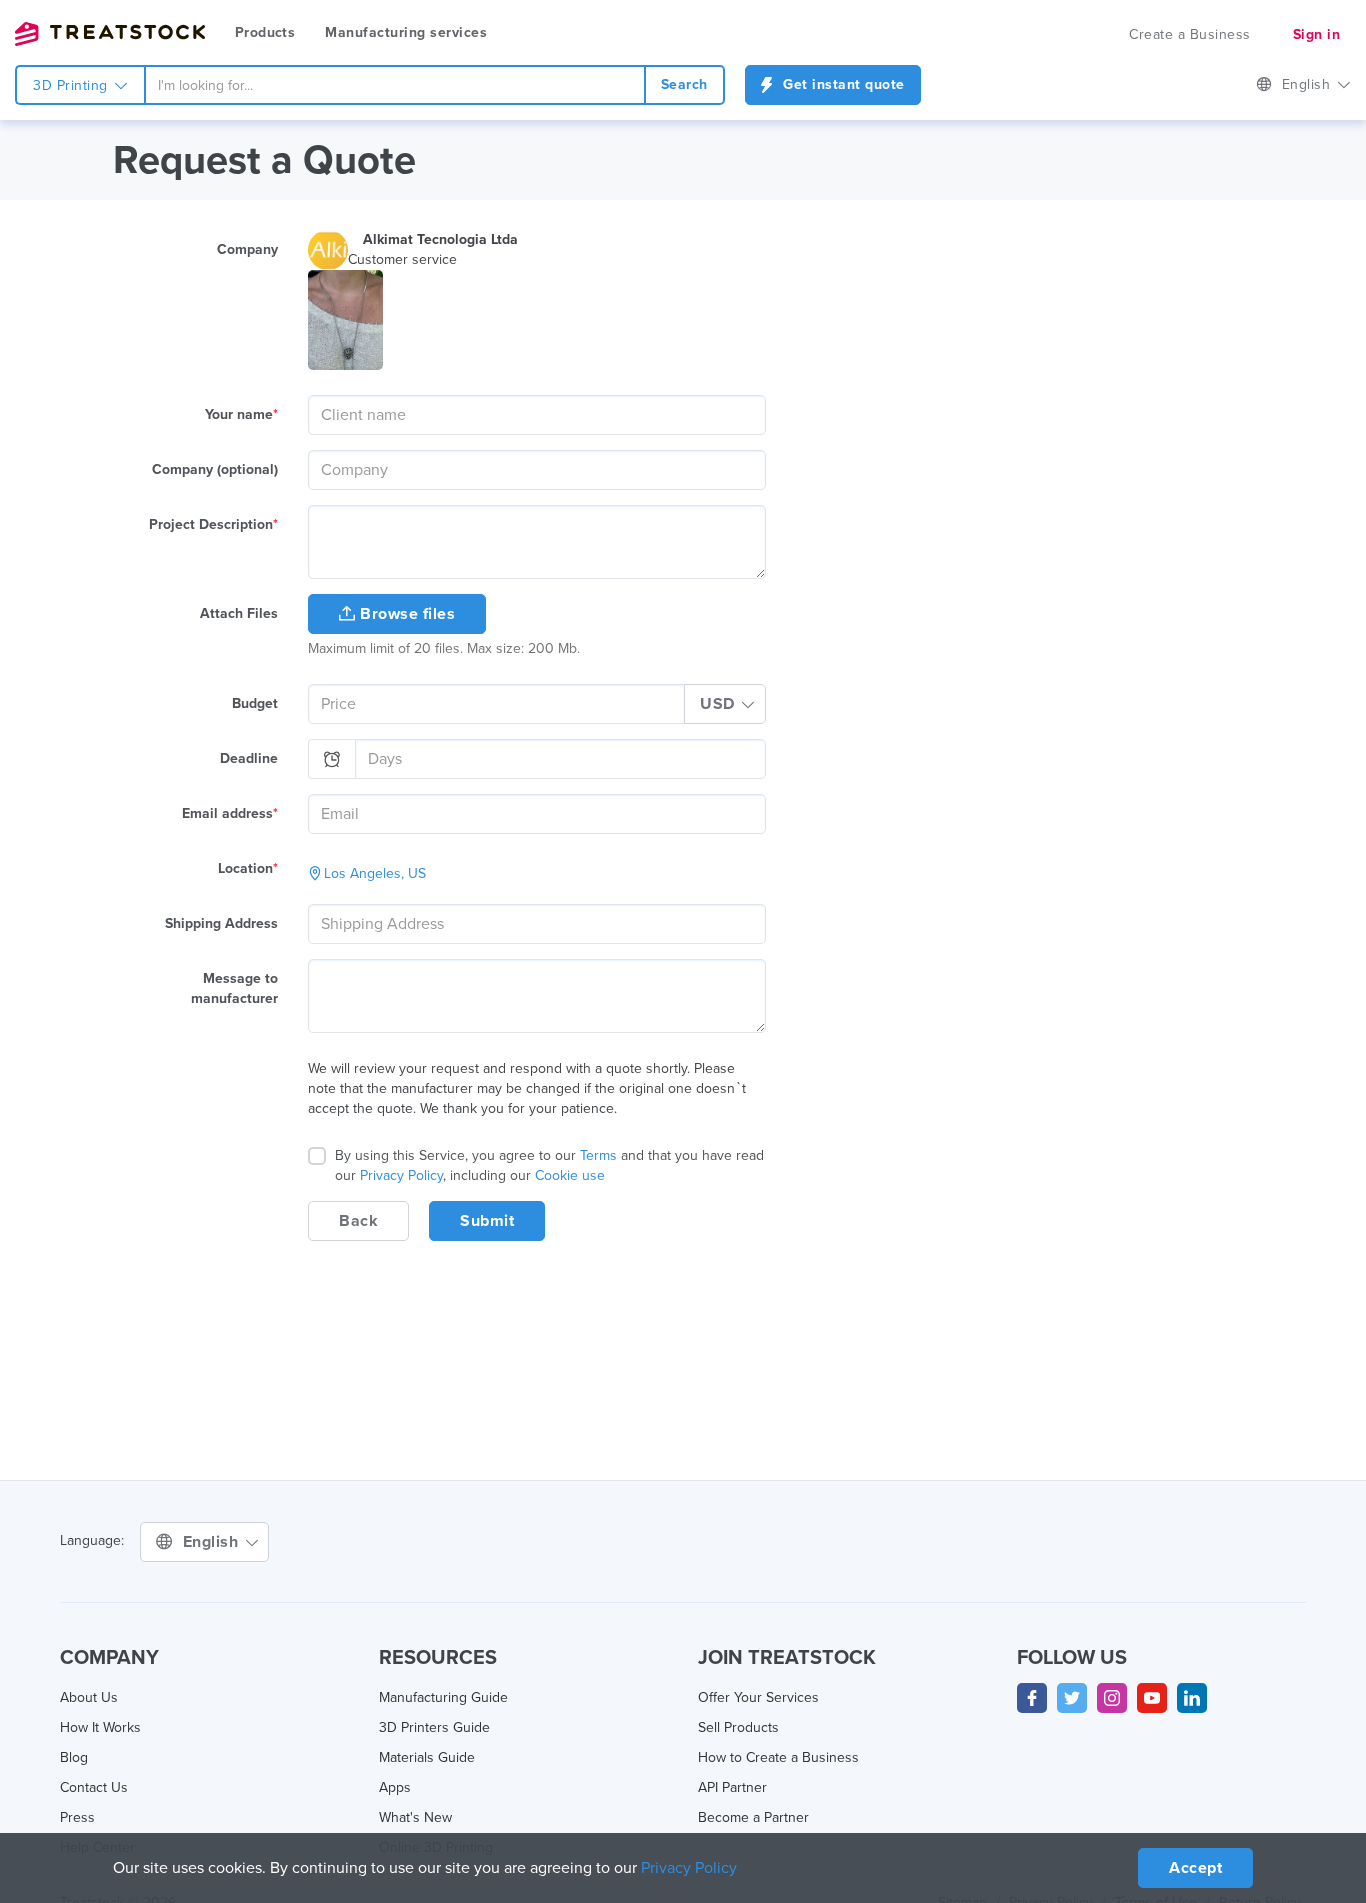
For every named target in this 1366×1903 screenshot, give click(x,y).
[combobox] (395, 85)
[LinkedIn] (1192, 1698)
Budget (255, 703)
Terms (598, 1155)
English (1308, 84)
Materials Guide (427, 1757)
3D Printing (72, 85)
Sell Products (738, 1727)
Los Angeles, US (375, 873)
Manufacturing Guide (443, 1697)
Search (684, 84)
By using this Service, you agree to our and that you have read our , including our (549, 1165)
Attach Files (239, 613)
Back (358, 1221)
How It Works (100, 1727)
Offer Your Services (758, 1697)
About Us (89, 1697)
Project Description (213, 524)
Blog (74, 1757)
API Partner (732, 1787)
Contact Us (94, 1787)
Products (265, 32)
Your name (241, 414)
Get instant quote (842, 84)
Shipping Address (221, 923)
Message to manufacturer (234, 988)
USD (719, 704)
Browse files (406, 614)
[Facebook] (1032, 1698)
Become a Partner (753, 1817)
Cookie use (570, 1175)
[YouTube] (1152, 1698)
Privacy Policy (401, 1175)
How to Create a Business (778, 1757)
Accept (1195, 1868)
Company (247, 249)
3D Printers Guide (434, 1727)
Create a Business (1190, 34)
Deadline (249, 758)
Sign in (1317, 34)
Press (77, 1817)
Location (248, 868)
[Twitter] (1072, 1698)
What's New (415, 1817)
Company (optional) (215, 469)
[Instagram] (1112, 1698)
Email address (230, 813)
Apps (395, 1787)
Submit (487, 1221)
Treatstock (110, 34)
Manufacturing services (406, 32)
